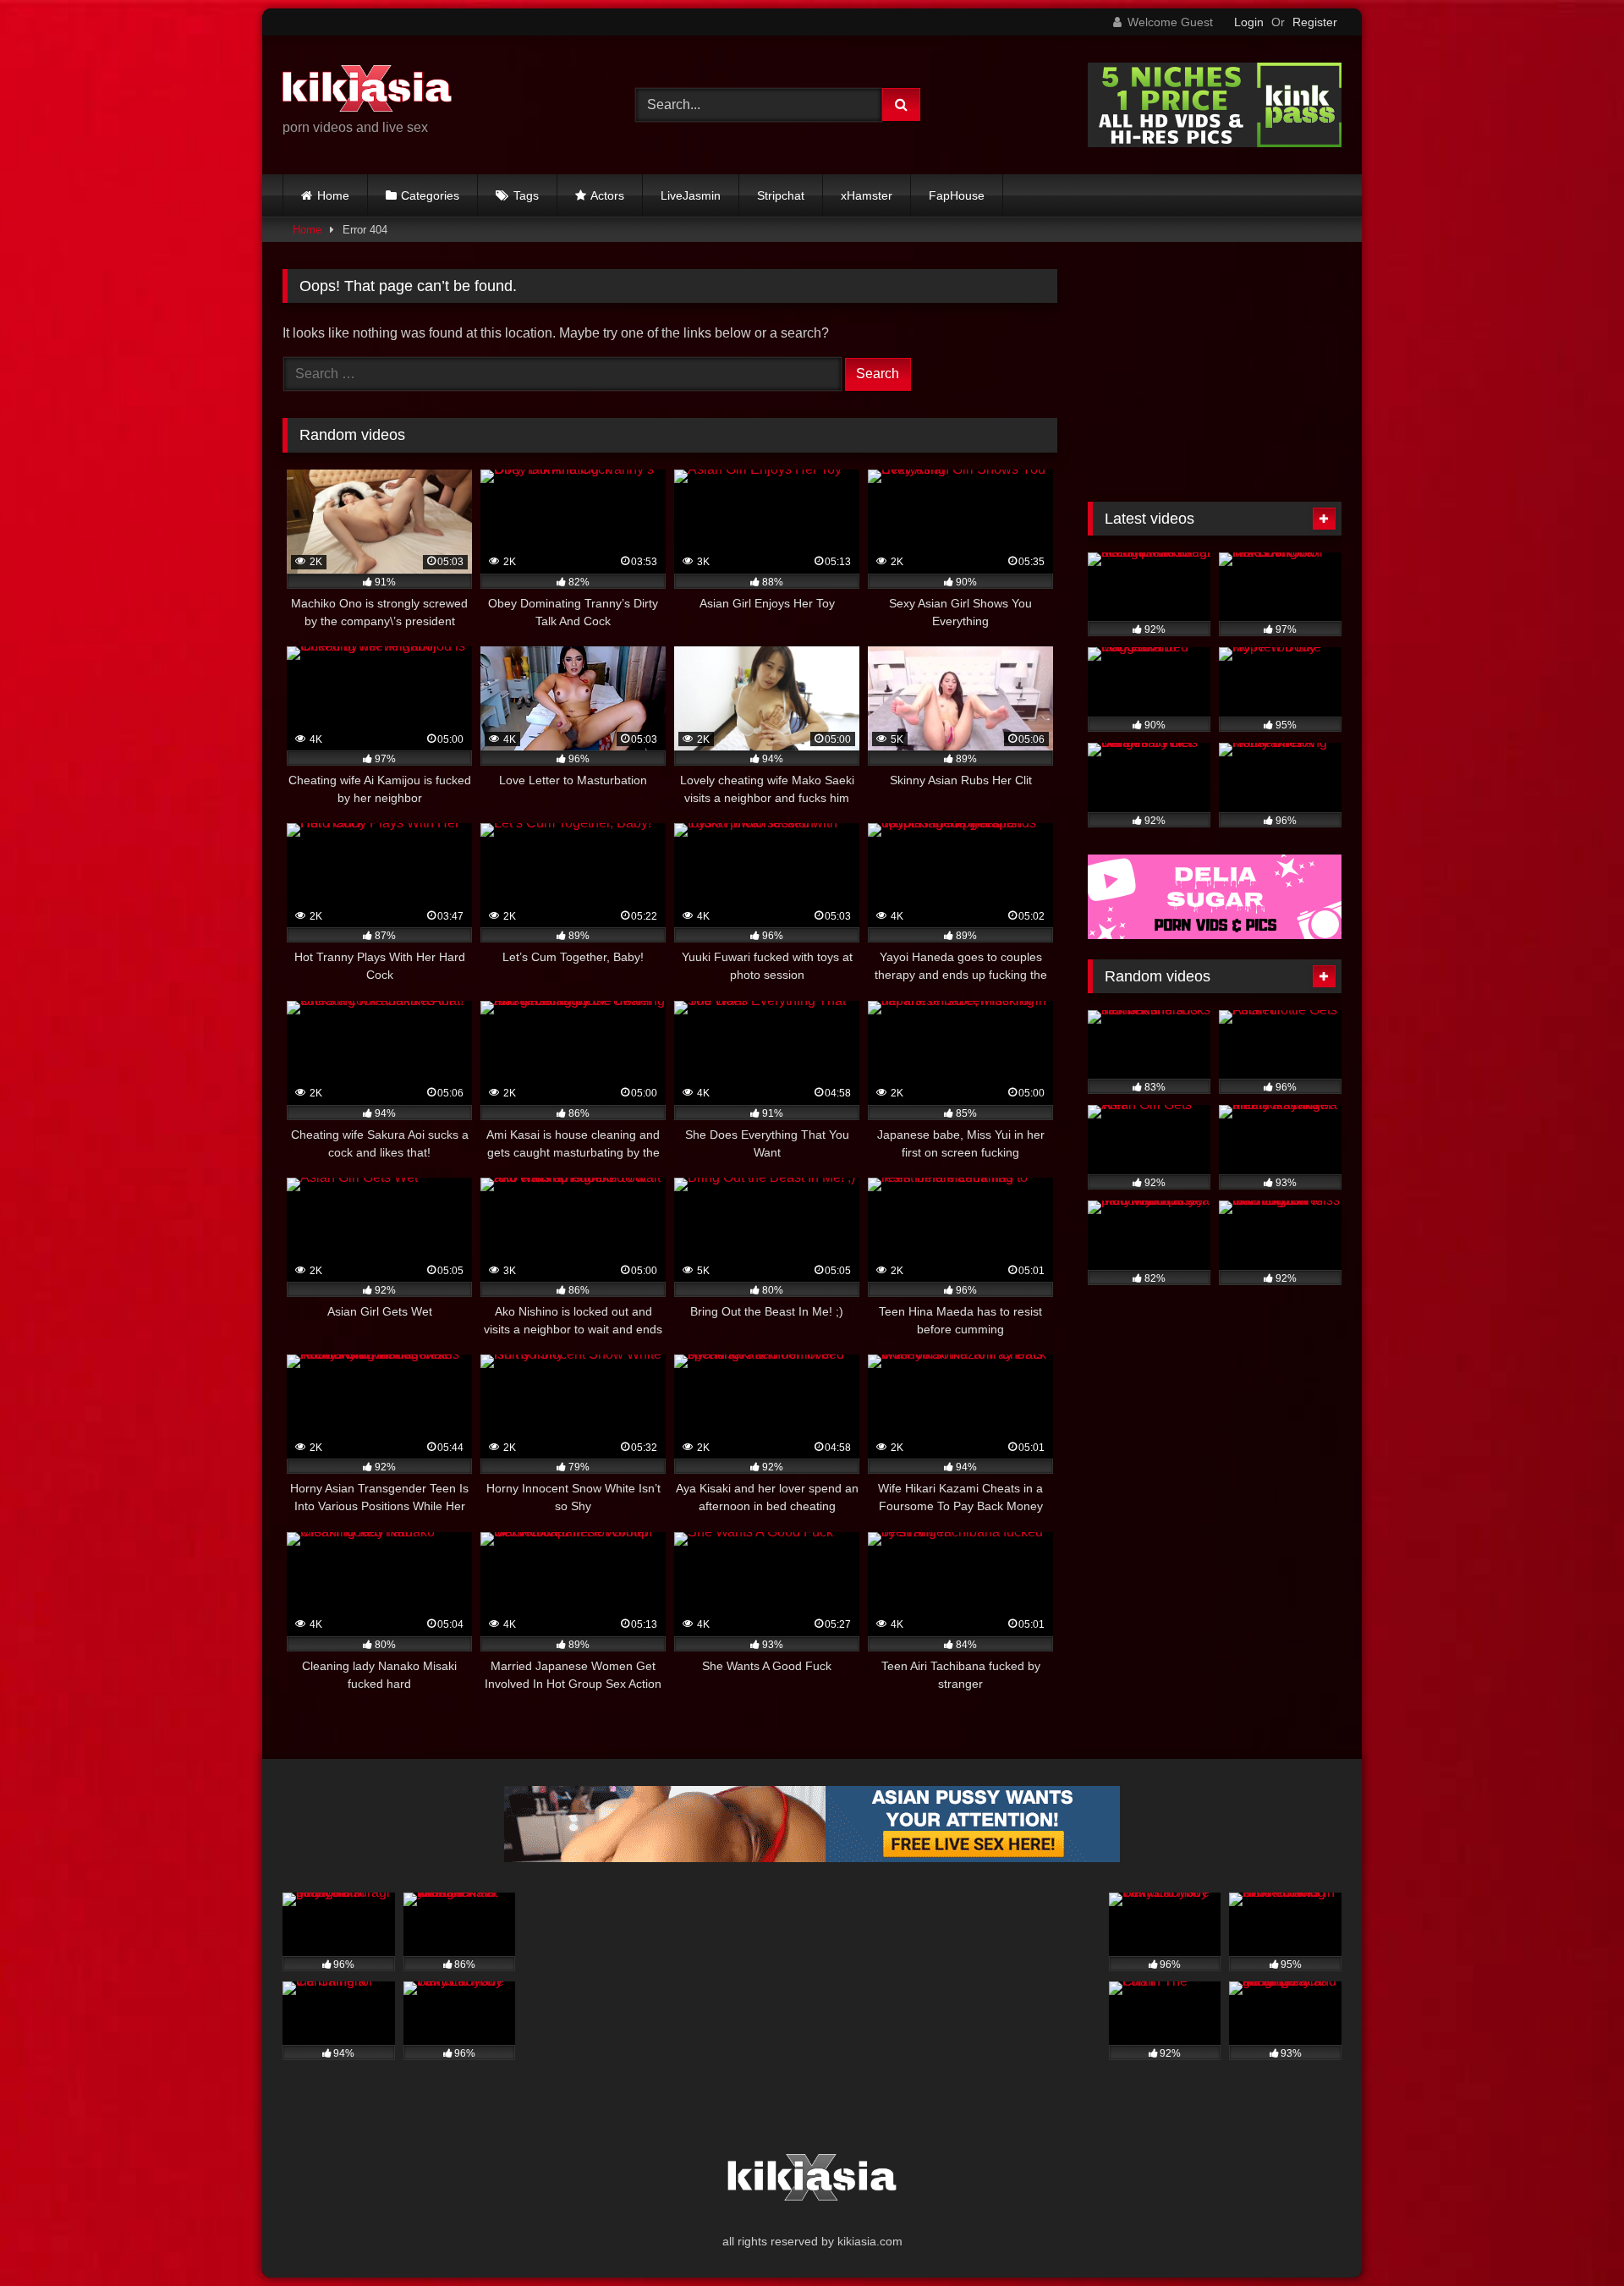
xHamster (867, 195)
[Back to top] (1572, 2236)
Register (1315, 22)
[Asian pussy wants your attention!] (812, 1857)
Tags (526, 195)
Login (1249, 22)
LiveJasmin (691, 195)
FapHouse (957, 195)
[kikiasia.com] (367, 91)
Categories (430, 195)
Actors (607, 195)
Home (333, 195)
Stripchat (781, 195)
